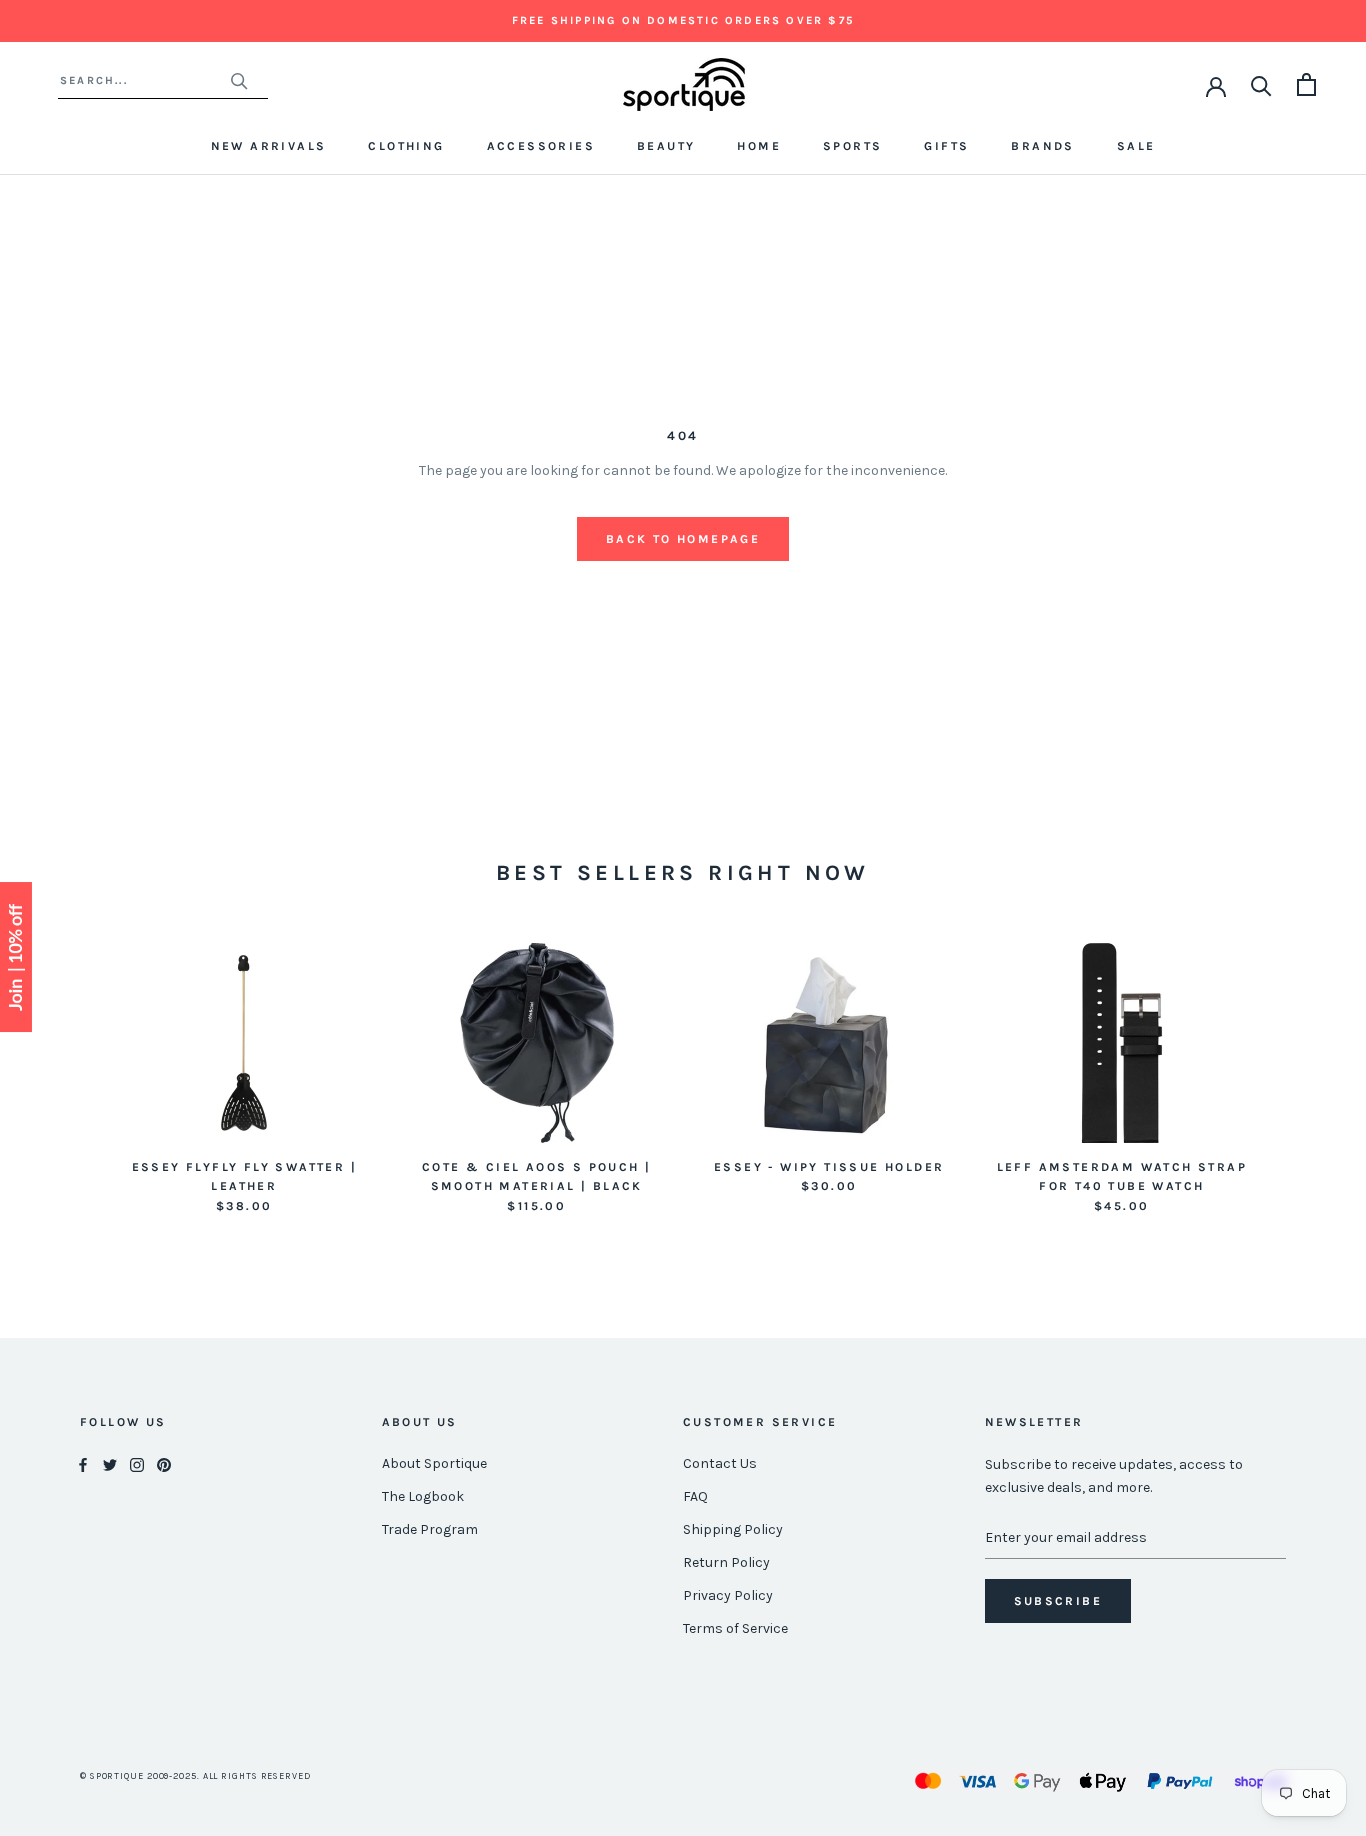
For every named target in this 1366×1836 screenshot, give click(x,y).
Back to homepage (683, 539)
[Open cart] (1306, 84)
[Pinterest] (164, 1464)
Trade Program (430, 1529)
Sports (852, 146)
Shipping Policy (733, 1529)
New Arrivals (269, 146)
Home (759, 146)
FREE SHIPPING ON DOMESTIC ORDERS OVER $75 (683, 20)
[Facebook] (83, 1464)
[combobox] (144, 80)
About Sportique (434, 1463)
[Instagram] (137, 1464)
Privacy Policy (728, 1595)
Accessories (541, 146)
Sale (1136, 146)
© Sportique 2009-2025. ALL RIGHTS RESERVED (195, 1776)
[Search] (1261, 84)
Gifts (946, 146)
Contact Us (720, 1463)
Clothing (406, 146)
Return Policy (726, 1562)
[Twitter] (110, 1464)
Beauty (666, 146)
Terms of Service (735, 1628)
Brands (1042, 146)
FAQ (695, 1496)
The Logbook (423, 1496)
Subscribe (1058, 1601)
